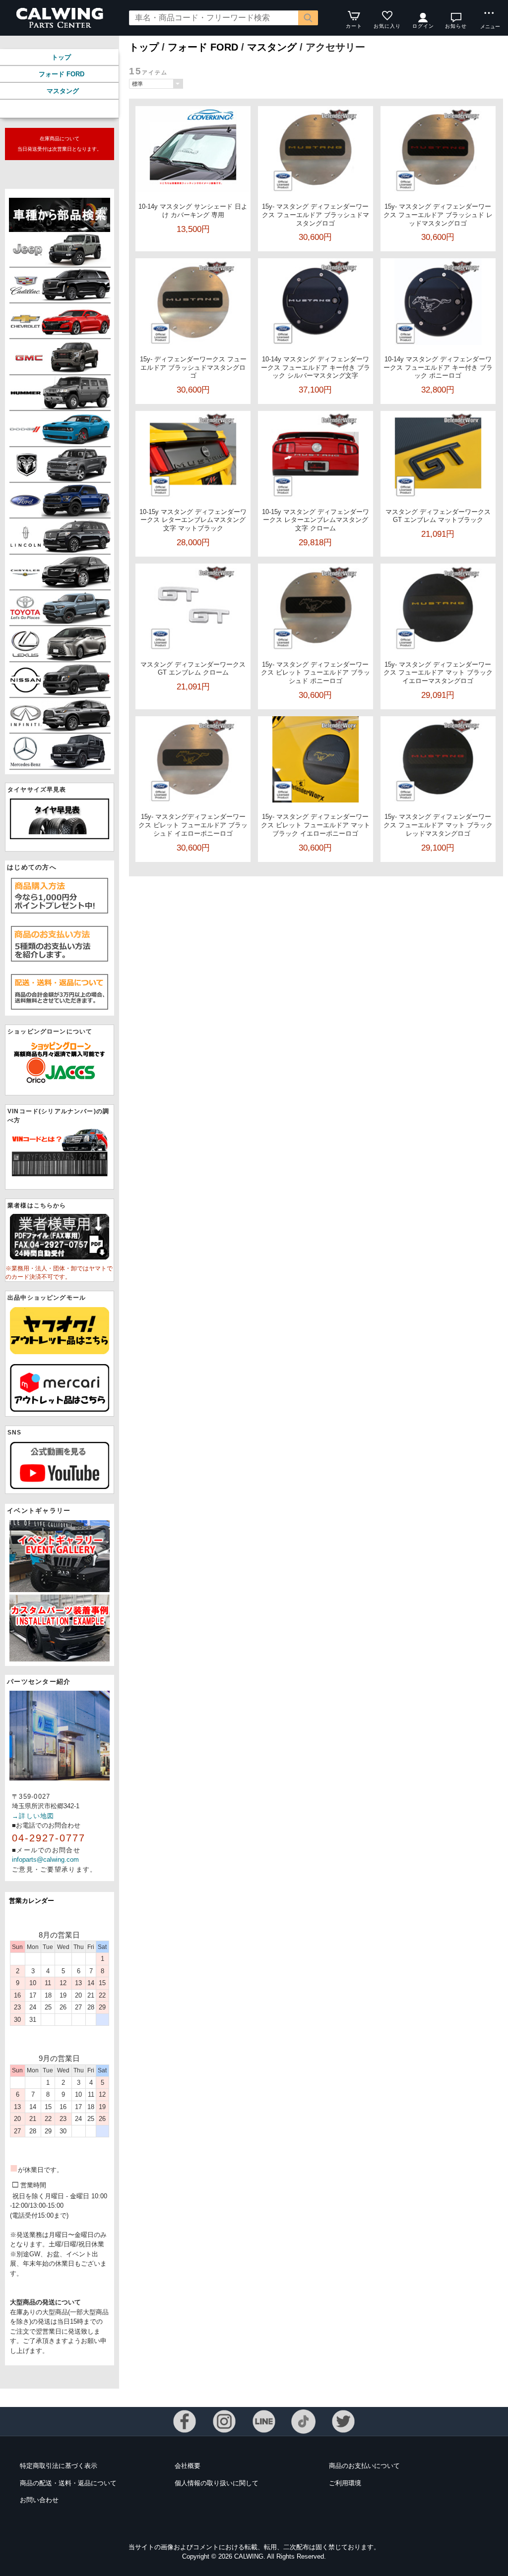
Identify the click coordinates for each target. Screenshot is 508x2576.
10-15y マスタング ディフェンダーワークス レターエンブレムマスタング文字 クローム (316, 520)
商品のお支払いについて (364, 2466)
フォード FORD (62, 74)
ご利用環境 (345, 2483)
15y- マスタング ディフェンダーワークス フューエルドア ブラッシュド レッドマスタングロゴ (438, 215)
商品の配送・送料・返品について (68, 2483)
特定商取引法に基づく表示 (59, 2466)
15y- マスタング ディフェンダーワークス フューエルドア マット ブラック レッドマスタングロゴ (438, 825)
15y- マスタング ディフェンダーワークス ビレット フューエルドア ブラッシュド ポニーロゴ (316, 673)
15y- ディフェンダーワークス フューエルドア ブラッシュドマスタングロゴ (193, 368)
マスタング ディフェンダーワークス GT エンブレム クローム (193, 669)
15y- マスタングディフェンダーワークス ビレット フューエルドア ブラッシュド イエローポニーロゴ (193, 825)
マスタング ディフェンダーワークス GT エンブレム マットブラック (438, 516)
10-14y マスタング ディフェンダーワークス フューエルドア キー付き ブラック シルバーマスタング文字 (316, 368)
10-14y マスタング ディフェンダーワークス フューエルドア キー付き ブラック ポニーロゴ (438, 368)
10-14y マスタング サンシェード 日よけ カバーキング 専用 (193, 211)
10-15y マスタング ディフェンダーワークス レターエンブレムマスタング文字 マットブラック (193, 520)
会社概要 (188, 2466)
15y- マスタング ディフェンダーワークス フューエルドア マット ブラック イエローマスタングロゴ (438, 673)
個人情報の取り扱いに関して (217, 2483)
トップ (61, 57)
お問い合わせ (39, 2500)
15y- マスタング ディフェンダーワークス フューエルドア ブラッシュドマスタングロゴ (316, 215)
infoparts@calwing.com (45, 1860)
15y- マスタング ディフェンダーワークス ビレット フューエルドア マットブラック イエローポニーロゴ (316, 825)
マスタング (63, 91)
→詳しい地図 (33, 1816)
